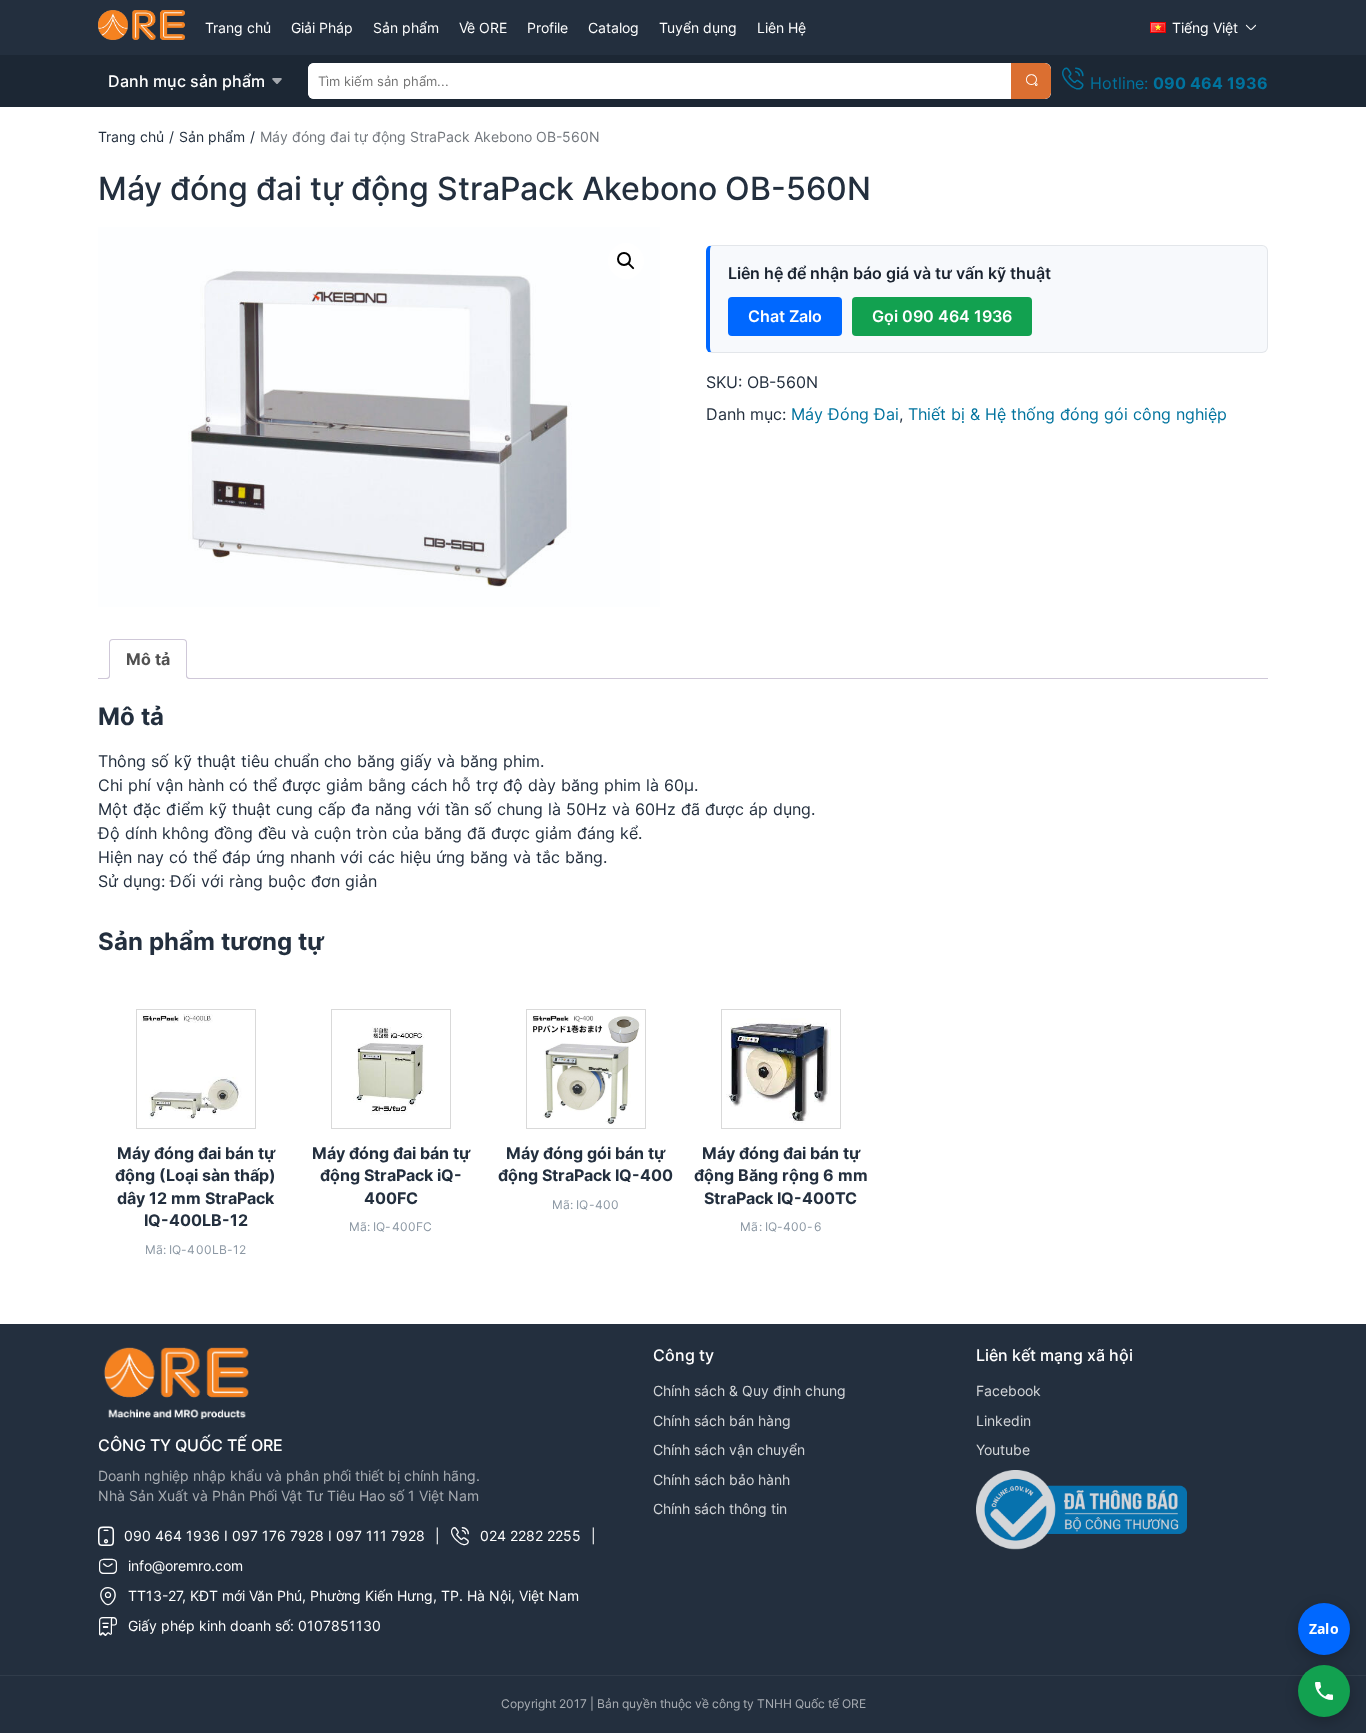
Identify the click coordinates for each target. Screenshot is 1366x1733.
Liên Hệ (781, 27)
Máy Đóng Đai (845, 414)
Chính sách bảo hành (721, 1479)
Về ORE (483, 27)
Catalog (613, 27)
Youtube (1003, 1449)
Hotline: (1176, 83)
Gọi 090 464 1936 (942, 316)
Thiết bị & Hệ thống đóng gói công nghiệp (1067, 414)
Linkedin (1003, 1420)
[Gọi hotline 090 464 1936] (1324, 1691)
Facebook (1008, 1390)
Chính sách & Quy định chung (749, 1390)
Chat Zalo (785, 316)
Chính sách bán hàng (722, 1420)
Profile (547, 27)
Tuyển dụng (698, 27)
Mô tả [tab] (148, 659)
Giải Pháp (322, 27)
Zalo (1324, 1628)
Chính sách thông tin (720, 1508)
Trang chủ (238, 27)
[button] (626, 261)
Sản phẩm (406, 27)
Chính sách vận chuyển (729, 1449)
